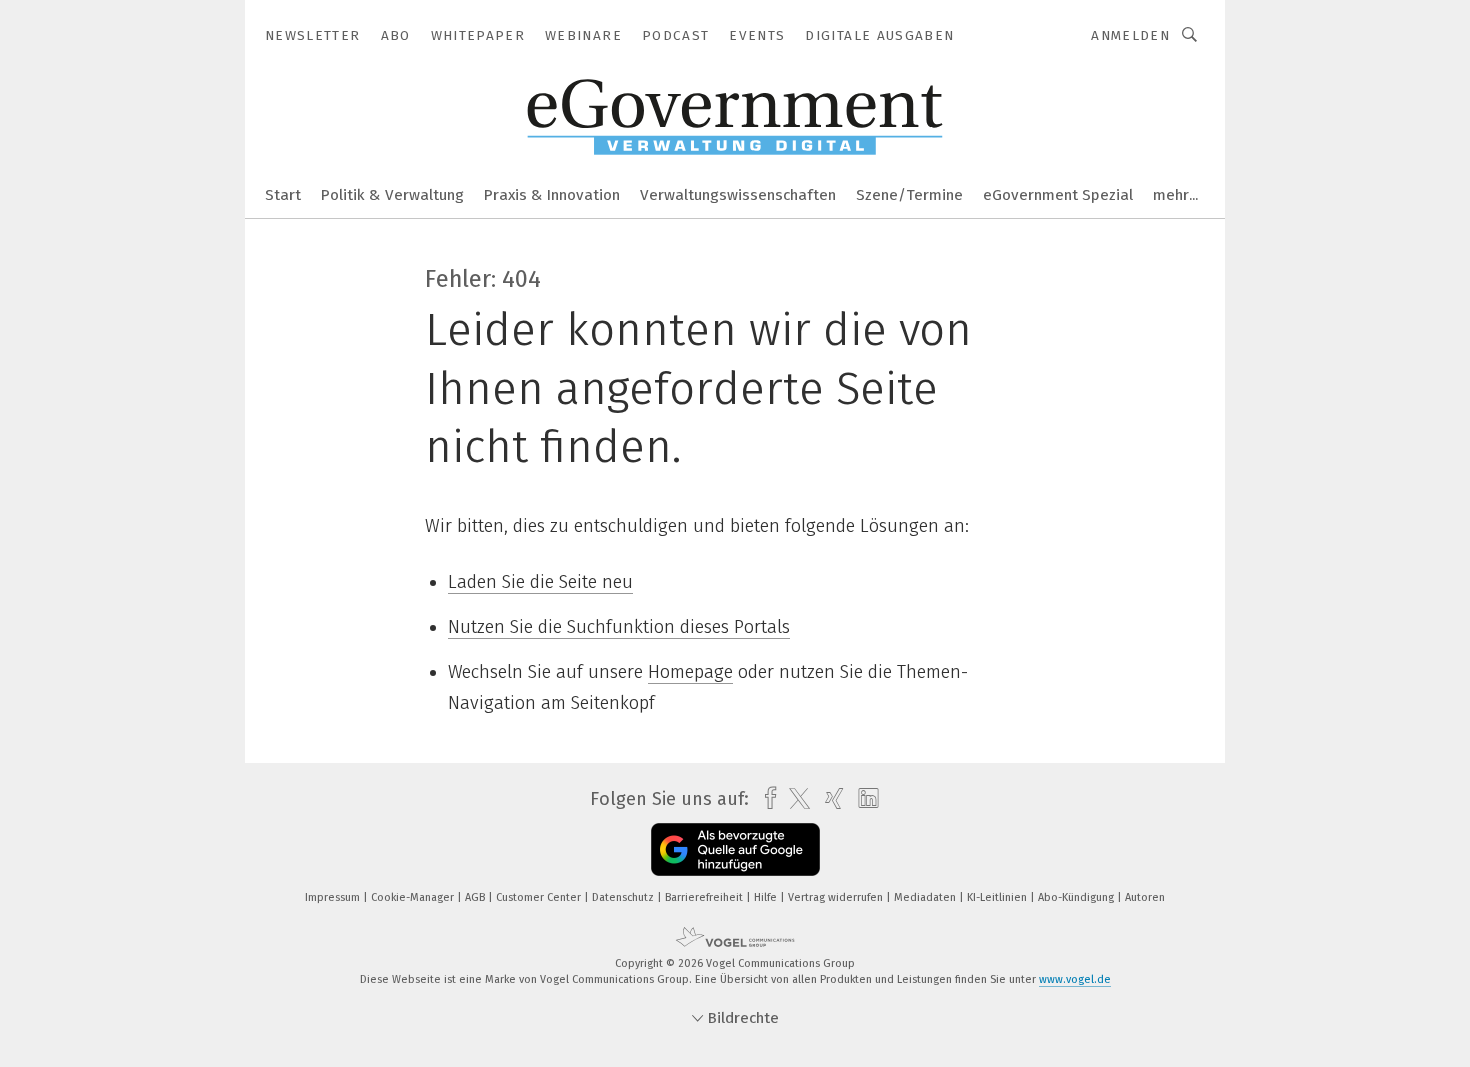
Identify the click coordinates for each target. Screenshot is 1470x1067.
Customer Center (540, 897)
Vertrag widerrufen (837, 897)
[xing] (829, 798)
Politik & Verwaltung (392, 195)
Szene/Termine (909, 195)
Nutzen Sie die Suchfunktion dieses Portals (619, 627)
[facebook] (765, 798)
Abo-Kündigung (1077, 897)
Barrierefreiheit (705, 897)
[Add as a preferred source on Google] (735, 849)
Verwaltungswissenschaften (738, 195)
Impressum (334, 897)
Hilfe (767, 897)
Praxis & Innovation (552, 195)
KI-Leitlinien (998, 897)
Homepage (690, 672)
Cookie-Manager (414, 897)
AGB (476, 897)
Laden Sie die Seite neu (540, 582)
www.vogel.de (1075, 979)
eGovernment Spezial (1058, 195)
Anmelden (1130, 35)
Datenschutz (624, 897)
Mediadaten (926, 897)
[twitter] (794, 799)
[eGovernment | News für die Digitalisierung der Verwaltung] (283, 193)
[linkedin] (863, 799)
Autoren (1145, 897)
